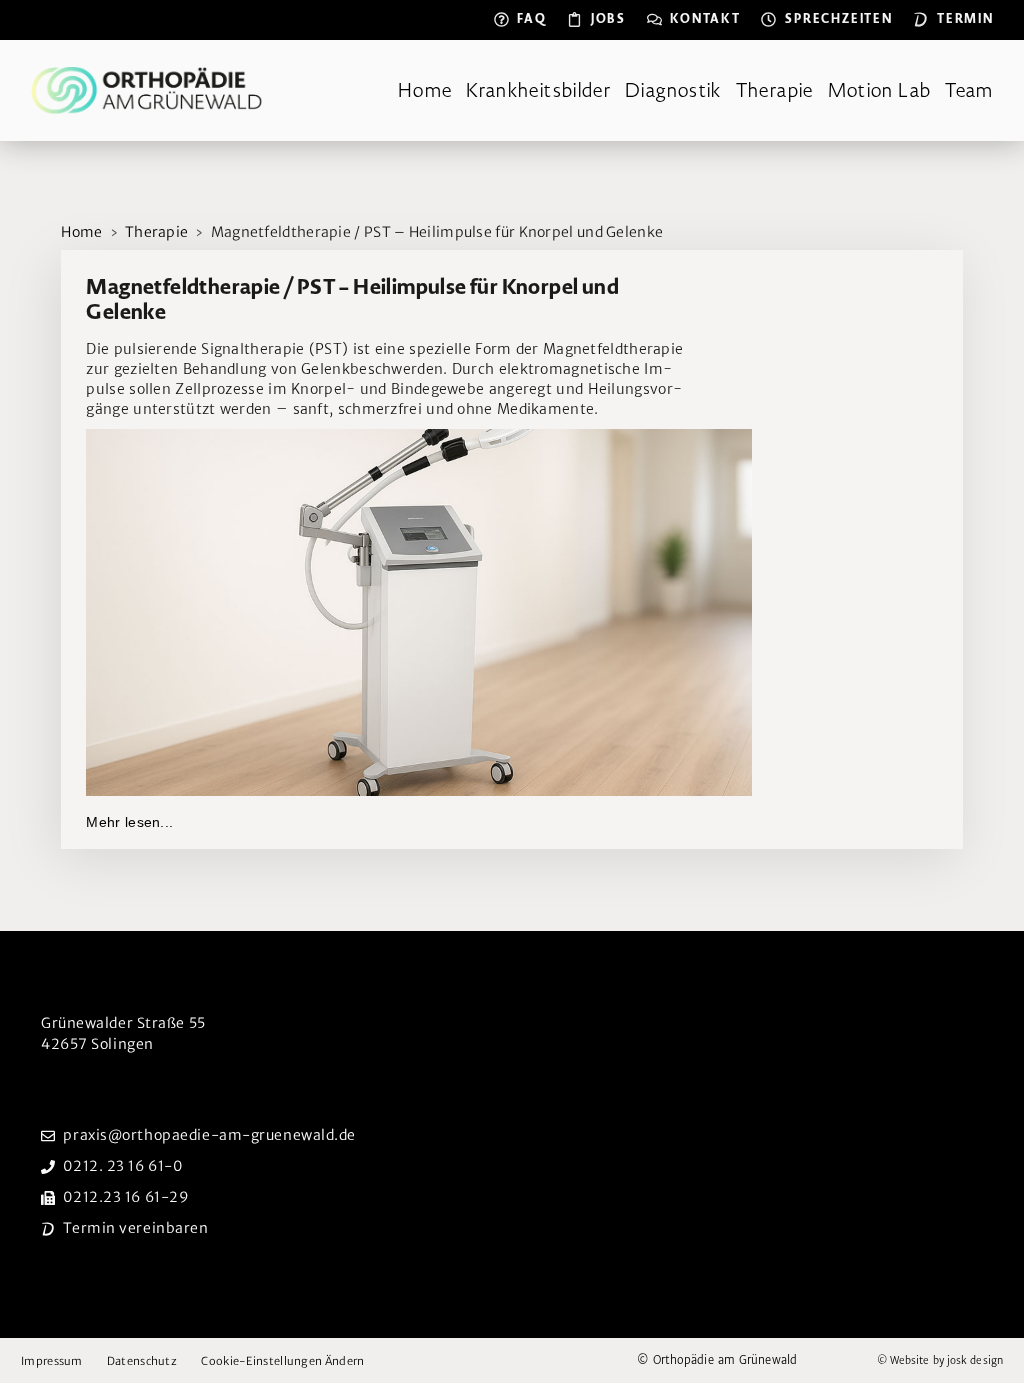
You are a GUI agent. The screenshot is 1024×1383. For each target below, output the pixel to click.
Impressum (52, 1361)
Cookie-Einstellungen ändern (282, 1361)
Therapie (775, 90)
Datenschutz (142, 1361)
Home (425, 90)
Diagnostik (673, 90)
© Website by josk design (940, 1360)
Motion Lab (880, 90)
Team (969, 90)
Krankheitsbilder (538, 90)
